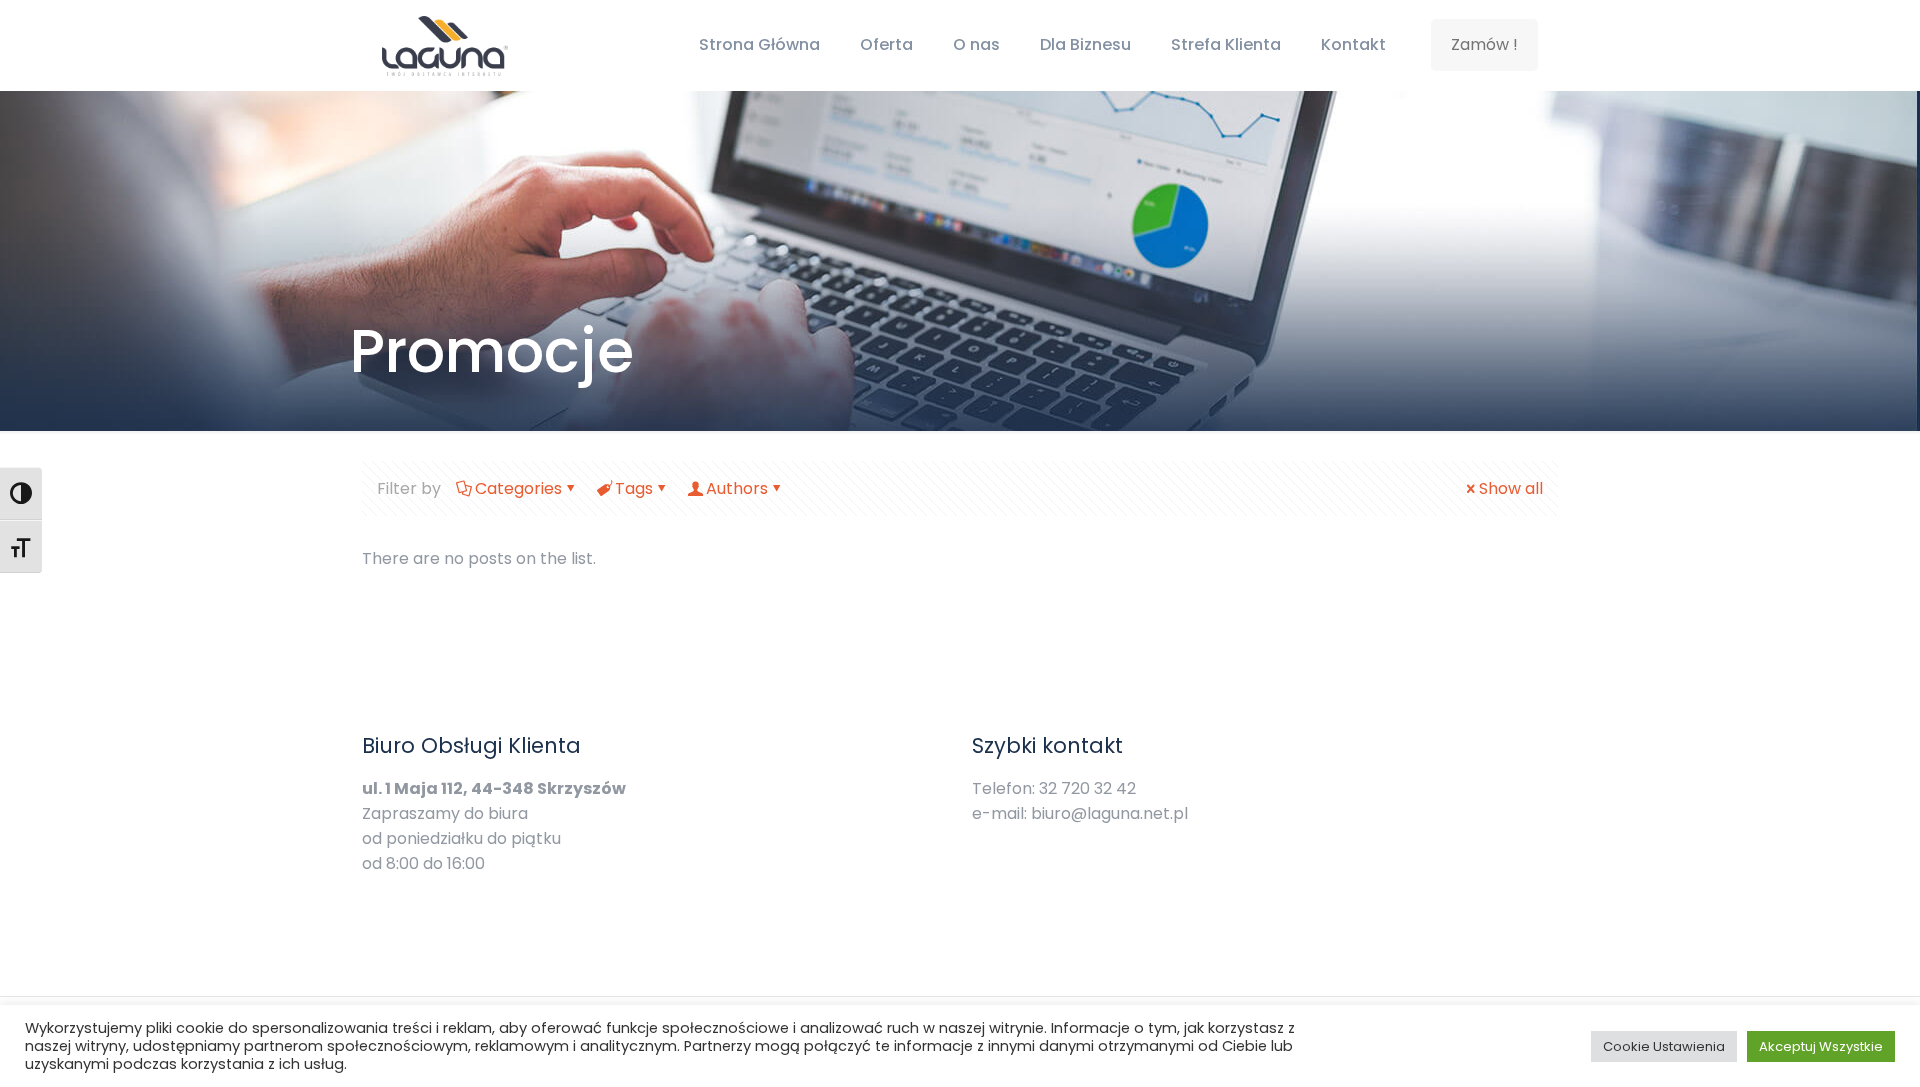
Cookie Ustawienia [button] (1664, 1046)
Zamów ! (1484, 44)
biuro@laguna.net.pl (1109, 813)
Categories (518, 488)
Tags (634, 488)
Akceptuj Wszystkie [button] (1821, 1046)
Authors (737, 488)
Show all (1511, 488)
